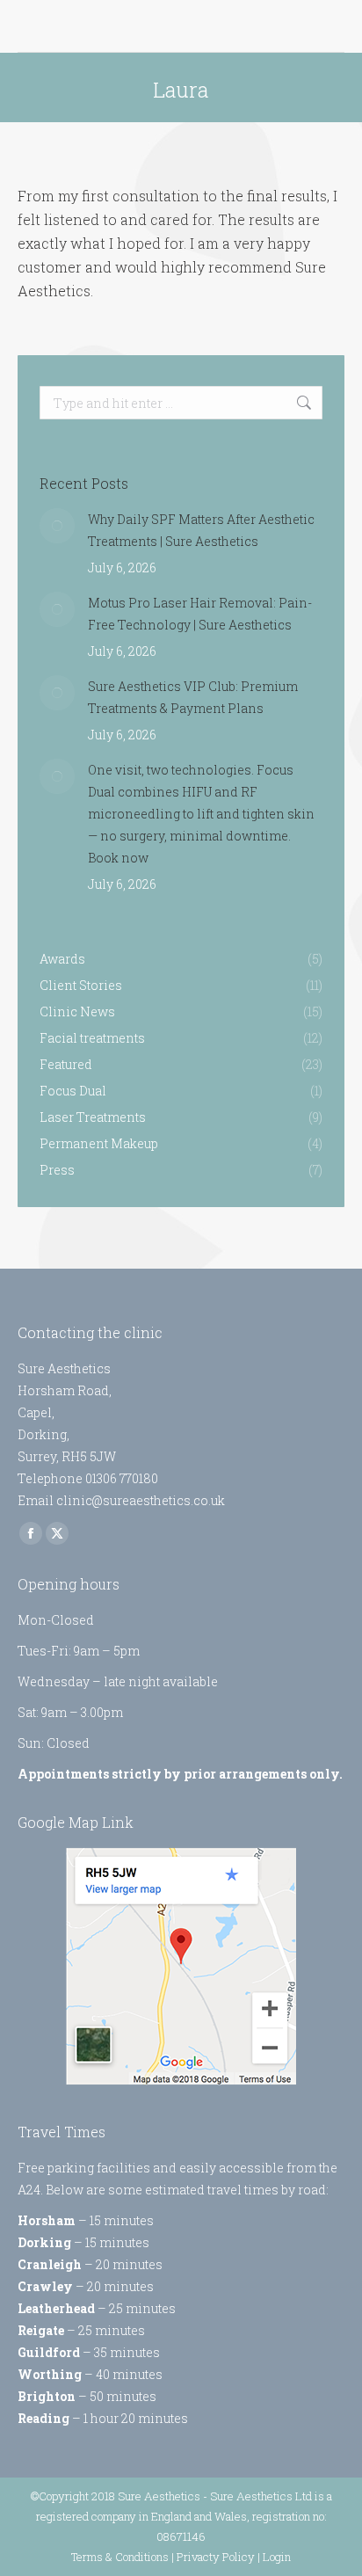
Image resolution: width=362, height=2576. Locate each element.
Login (277, 2557)
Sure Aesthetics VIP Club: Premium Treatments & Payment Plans (193, 697)
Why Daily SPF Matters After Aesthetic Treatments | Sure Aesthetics (201, 530)
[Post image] (57, 526)
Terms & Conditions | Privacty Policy (163, 2557)
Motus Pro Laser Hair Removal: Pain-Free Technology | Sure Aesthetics (200, 614)
